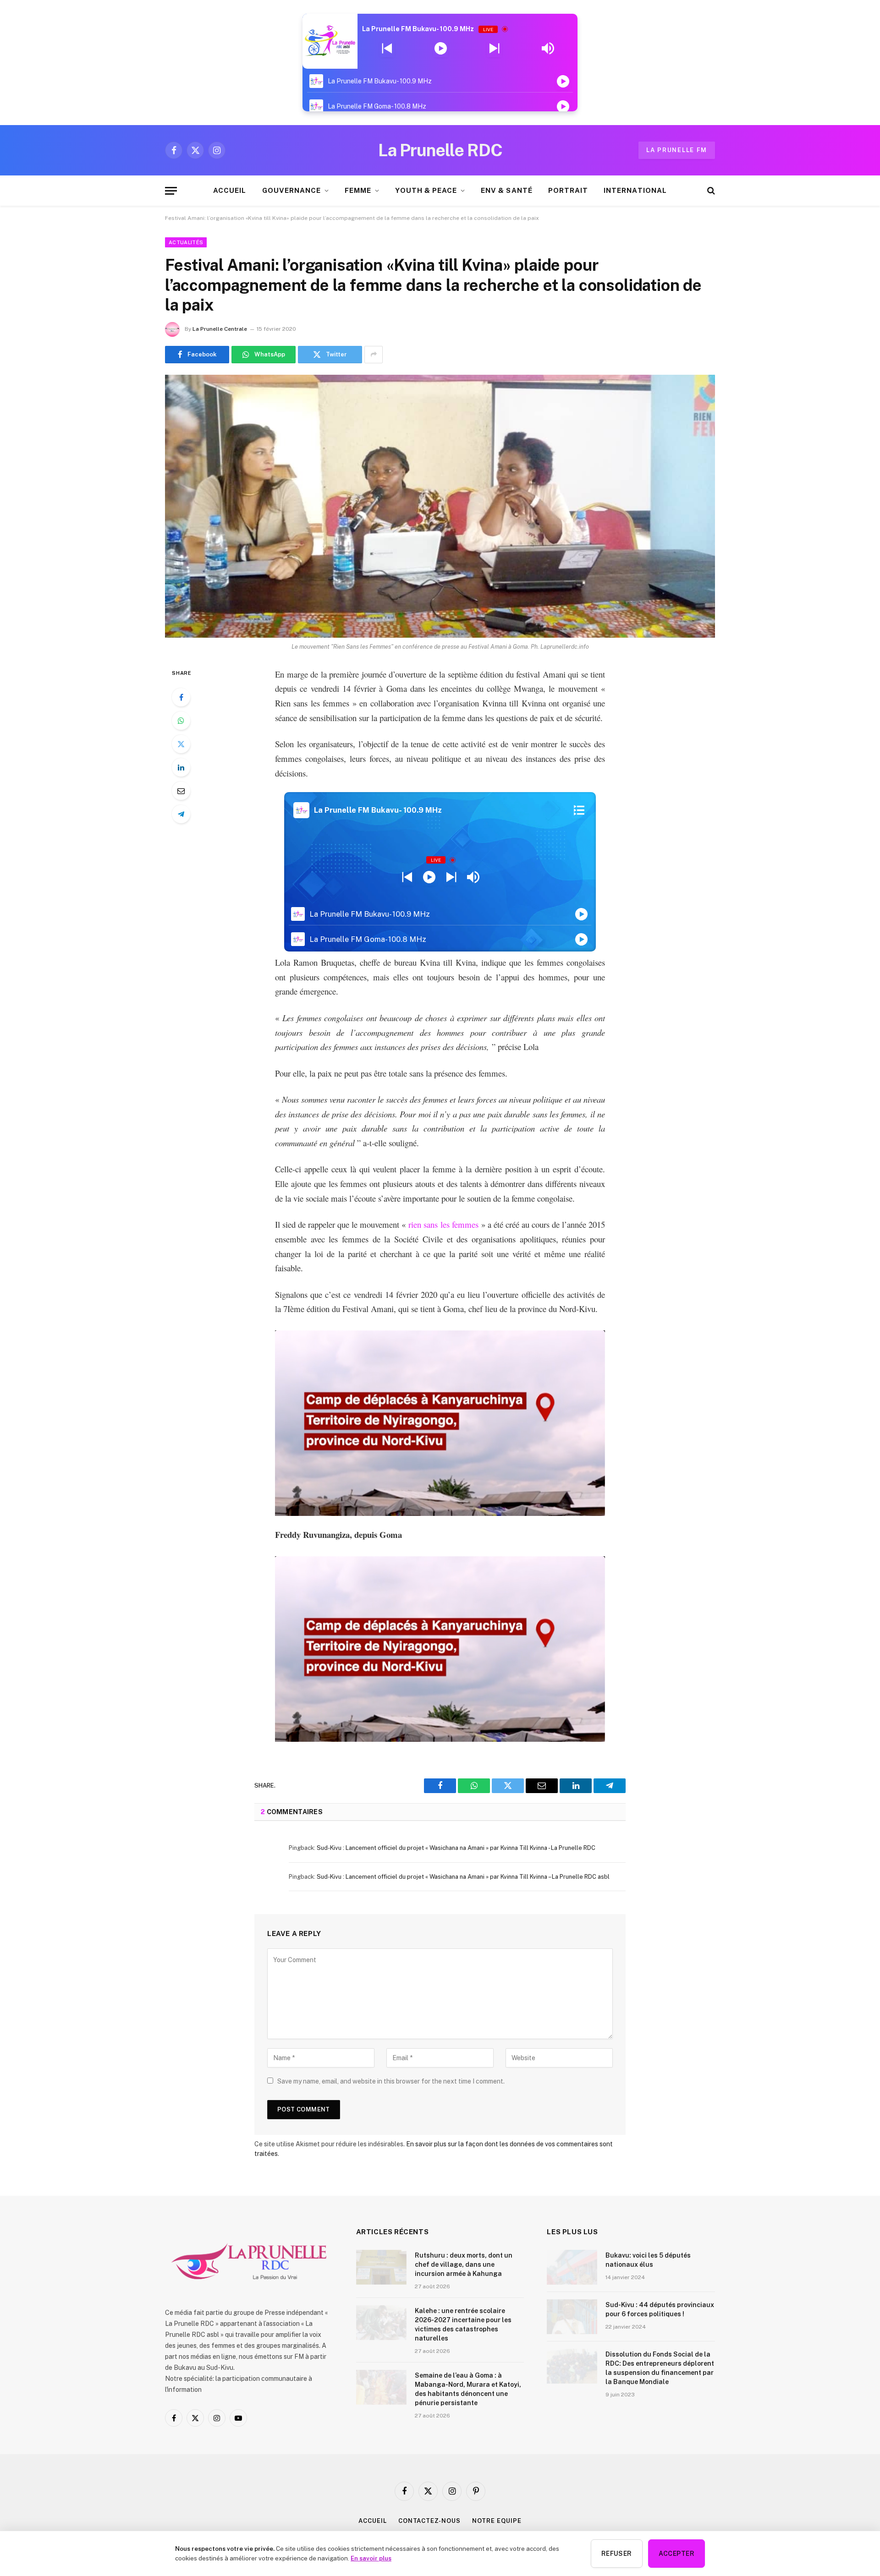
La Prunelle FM (677, 150)
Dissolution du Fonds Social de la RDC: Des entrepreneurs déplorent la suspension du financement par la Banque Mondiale (660, 2368)
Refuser (617, 2554)
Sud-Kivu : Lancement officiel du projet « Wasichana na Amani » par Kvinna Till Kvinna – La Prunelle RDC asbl (463, 1877)
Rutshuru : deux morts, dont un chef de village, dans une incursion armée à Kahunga (464, 2264)
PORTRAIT (568, 190)
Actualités (186, 242)
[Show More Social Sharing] (374, 355)
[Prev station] (494, 49)
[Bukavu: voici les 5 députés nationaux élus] (572, 2267)
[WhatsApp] (181, 721)
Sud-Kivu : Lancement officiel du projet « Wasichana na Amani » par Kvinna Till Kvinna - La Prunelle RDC (456, 1848)
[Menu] (171, 191)
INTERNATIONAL (635, 190)
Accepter (676, 2554)
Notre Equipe (497, 2521)
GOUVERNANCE (292, 190)
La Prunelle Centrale (220, 329)
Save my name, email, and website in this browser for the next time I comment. (391, 2081)
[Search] (710, 191)
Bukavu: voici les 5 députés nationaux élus (648, 2260)
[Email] (181, 791)
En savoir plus (371, 2558)
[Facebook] (181, 697)
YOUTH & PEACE (426, 190)
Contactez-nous (429, 2521)
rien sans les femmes (443, 1224)
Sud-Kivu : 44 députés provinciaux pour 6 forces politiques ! (660, 2309)
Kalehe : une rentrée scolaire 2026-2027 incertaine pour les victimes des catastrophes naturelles (463, 2324)
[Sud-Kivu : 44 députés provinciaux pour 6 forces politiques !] (572, 2317)
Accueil (372, 2521)
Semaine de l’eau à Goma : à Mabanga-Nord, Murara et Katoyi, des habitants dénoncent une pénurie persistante (468, 2389)
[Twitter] (181, 744)
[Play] (441, 49)
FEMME (358, 190)
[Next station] (387, 49)
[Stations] (579, 810)
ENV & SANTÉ (507, 190)
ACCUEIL (230, 190)
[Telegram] (181, 814)
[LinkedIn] (181, 767)
